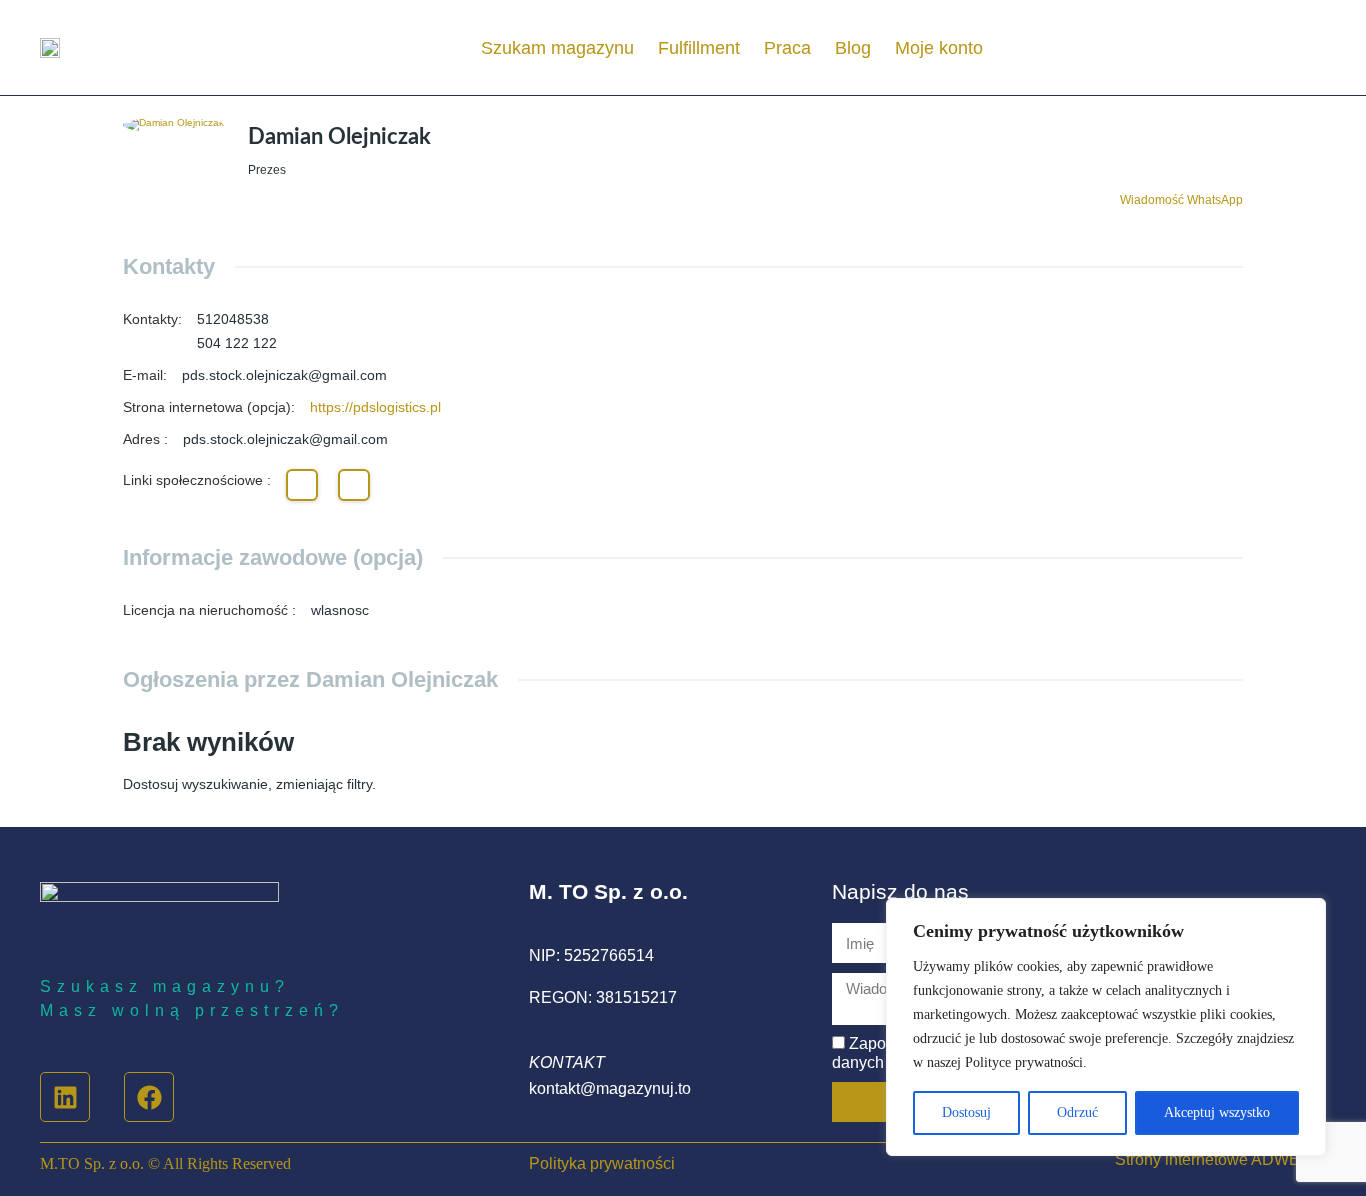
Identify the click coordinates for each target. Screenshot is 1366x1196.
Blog (853, 48)
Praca (787, 48)
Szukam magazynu (557, 48)
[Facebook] (149, 1097)
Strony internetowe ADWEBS (1218, 1159)
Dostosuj (966, 1112)
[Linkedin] (65, 1097)
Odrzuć (1077, 1112)
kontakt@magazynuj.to (610, 1088)
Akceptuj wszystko (1217, 1112)
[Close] (1305, 915)
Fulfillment (699, 48)
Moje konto (939, 48)
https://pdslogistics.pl (375, 407)
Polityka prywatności (602, 1163)
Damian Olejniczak (339, 137)
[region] (1106, 1027)
